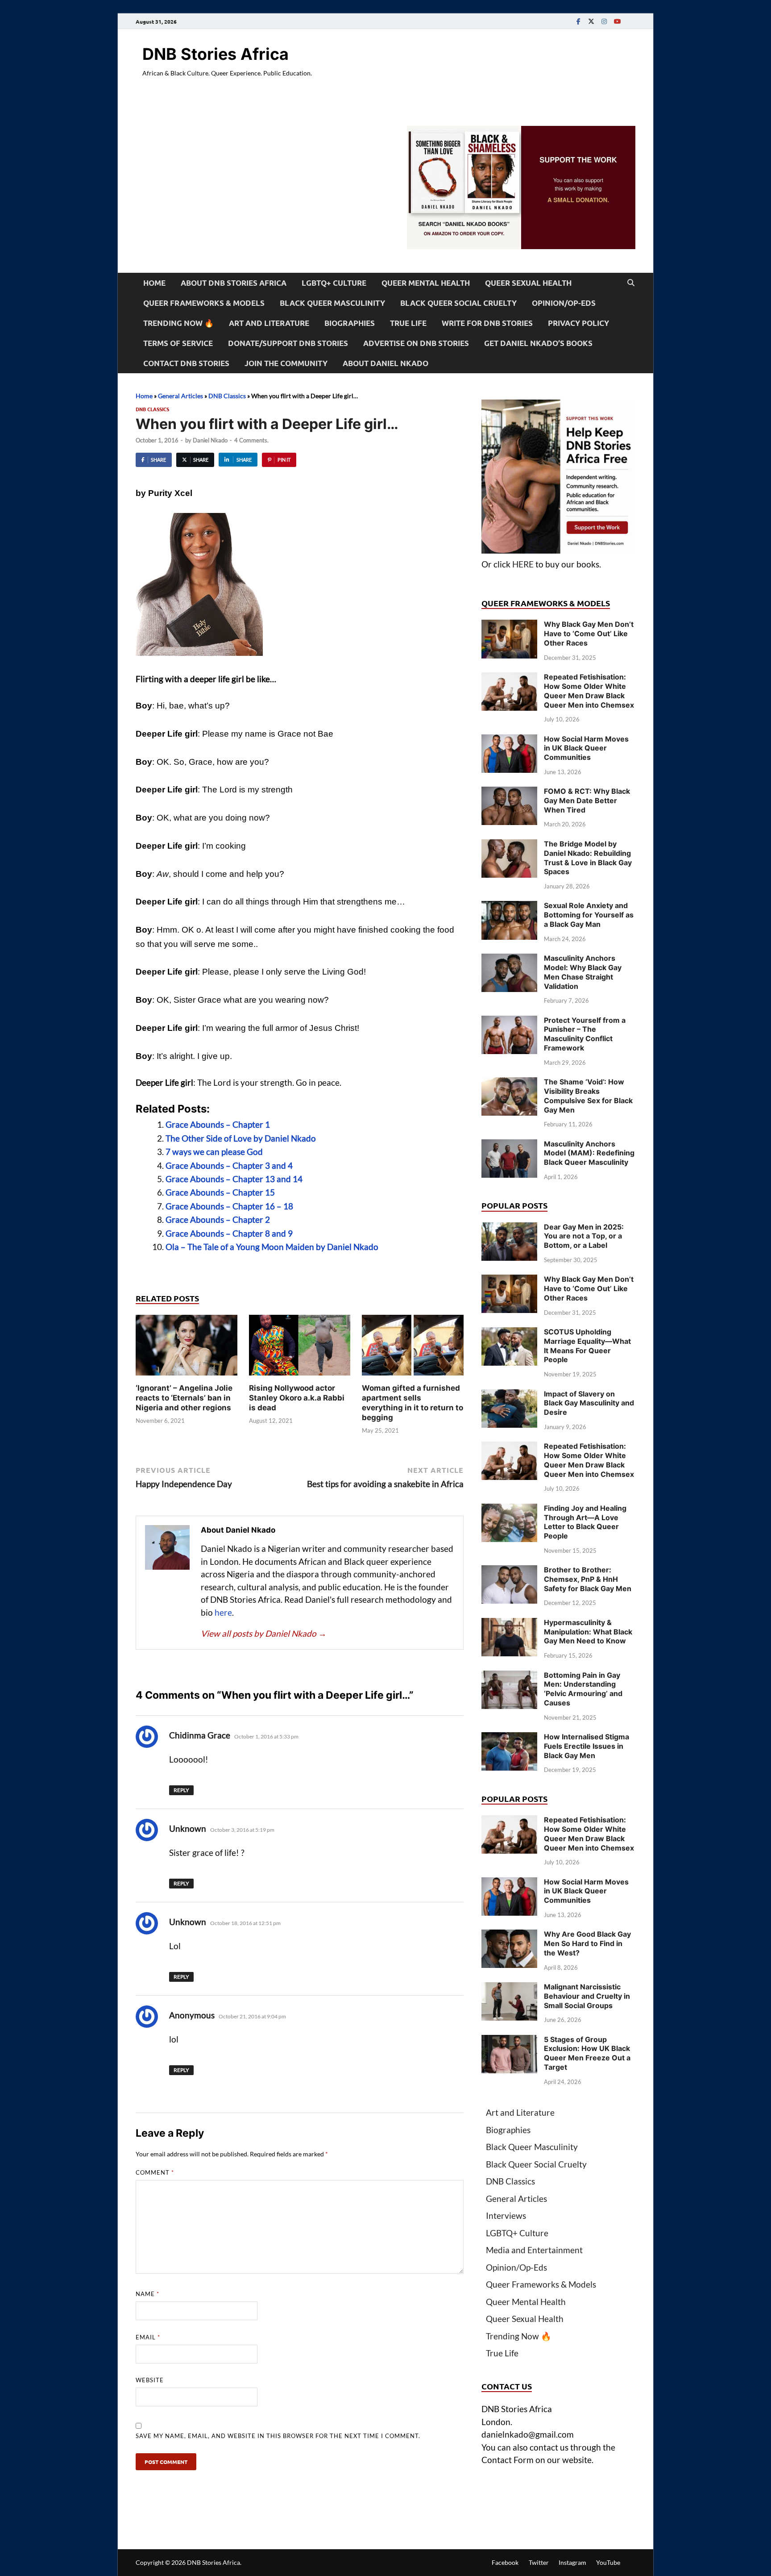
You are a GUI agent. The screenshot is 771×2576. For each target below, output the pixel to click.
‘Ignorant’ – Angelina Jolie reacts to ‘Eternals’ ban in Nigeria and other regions (184, 1398)
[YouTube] (617, 21)
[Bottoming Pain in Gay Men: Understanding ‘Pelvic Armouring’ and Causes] (509, 1677)
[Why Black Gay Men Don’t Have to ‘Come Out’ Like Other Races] (509, 626)
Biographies (350, 323)
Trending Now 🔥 (178, 323)
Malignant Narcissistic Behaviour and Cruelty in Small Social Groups (587, 1996)
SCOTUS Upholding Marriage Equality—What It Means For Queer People (587, 1346)
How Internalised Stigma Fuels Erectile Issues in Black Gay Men (587, 1746)
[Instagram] (604, 21)
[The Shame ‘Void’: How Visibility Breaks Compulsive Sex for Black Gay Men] (509, 1083)
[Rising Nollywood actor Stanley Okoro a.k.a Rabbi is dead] (300, 1348)
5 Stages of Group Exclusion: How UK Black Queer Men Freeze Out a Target (587, 2053)
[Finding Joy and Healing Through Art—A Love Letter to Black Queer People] (509, 1510)
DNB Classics (227, 396)
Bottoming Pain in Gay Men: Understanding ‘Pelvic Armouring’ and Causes (583, 1689)
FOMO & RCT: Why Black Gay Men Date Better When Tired (587, 800)
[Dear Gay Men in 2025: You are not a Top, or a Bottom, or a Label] (509, 1228)
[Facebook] (578, 21)
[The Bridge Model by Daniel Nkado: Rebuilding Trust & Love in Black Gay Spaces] (509, 845)
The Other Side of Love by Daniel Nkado (241, 1138)
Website (150, 2380)
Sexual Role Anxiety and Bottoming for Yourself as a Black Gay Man (589, 915)
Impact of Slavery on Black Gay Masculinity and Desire (589, 1403)
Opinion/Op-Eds (564, 303)
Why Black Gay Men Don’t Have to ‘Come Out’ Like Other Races (589, 634)
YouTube (608, 2562)
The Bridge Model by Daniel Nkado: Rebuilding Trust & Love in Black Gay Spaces (588, 858)
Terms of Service (178, 343)
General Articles (180, 396)
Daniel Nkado (210, 440)
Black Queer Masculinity (332, 303)
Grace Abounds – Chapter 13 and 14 (234, 1179)
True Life (408, 323)
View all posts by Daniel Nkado (264, 1633)
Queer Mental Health (426, 283)
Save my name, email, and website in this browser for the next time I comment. (278, 2436)
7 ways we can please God (214, 1152)
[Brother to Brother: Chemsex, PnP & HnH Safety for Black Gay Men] (509, 1571)
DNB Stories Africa (216, 54)
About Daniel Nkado (385, 363)
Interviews (506, 2215)
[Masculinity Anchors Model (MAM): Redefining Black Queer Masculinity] (509, 1145)
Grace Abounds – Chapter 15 (220, 1192)
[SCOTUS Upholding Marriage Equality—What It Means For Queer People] (509, 1333)
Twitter (539, 2562)
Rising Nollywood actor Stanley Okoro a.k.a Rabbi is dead (297, 1398)
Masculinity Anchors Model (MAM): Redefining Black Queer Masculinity (589, 1153)
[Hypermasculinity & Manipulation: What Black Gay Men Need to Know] (509, 1624)
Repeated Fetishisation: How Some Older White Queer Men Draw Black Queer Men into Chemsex (589, 691)
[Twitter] (591, 21)
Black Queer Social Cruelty (458, 303)
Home (154, 283)
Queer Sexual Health (528, 283)
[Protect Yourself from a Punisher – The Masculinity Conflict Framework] (509, 1022)
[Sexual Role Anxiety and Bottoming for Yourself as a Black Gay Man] (509, 907)
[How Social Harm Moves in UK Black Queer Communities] (509, 740)
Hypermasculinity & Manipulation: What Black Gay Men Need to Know (588, 1632)
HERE (523, 564)
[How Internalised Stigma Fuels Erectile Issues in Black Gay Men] (509, 1738)
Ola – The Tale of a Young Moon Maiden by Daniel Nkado (272, 1247)
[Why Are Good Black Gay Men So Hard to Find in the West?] (509, 1936)
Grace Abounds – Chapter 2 (218, 1219)
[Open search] (631, 283)
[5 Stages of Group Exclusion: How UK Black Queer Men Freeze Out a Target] (509, 2041)
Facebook (505, 2562)
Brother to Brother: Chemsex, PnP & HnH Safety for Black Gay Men (588, 1579)
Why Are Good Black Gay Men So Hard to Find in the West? (587, 1943)
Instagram (572, 2562)
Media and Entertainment (534, 2250)
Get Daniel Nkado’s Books (538, 343)
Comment (155, 2172)
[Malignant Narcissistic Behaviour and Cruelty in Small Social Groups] (509, 1988)
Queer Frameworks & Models (204, 303)
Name (147, 2294)
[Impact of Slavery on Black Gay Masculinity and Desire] (509, 1395)
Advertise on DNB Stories (416, 343)
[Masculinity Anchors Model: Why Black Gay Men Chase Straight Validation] (509, 960)
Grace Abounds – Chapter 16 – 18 (229, 1206)
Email (148, 2337)
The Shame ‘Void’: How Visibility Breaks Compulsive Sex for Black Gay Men (588, 1096)
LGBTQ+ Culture (334, 283)
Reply (181, 1790)
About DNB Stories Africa (234, 283)
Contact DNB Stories (186, 363)
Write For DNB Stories (487, 323)
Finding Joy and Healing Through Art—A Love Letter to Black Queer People (585, 1522)
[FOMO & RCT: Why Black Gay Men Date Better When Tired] (509, 793)
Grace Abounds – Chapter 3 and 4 (229, 1165)
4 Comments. (251, 440)
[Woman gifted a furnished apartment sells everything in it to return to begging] (413, 1348)
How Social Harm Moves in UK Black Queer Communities (586, 748)
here (223, 1612)
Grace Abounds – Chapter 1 (218, 1124)
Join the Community (286, 363)
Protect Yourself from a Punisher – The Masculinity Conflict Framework (585, 1034)
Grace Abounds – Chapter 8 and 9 (229, 1233)
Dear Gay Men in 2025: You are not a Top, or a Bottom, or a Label (584, 1236)
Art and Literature (269, 323)
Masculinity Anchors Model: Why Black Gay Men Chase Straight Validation (583, 972)
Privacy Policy (578, 323)
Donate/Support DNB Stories (288, 343)
